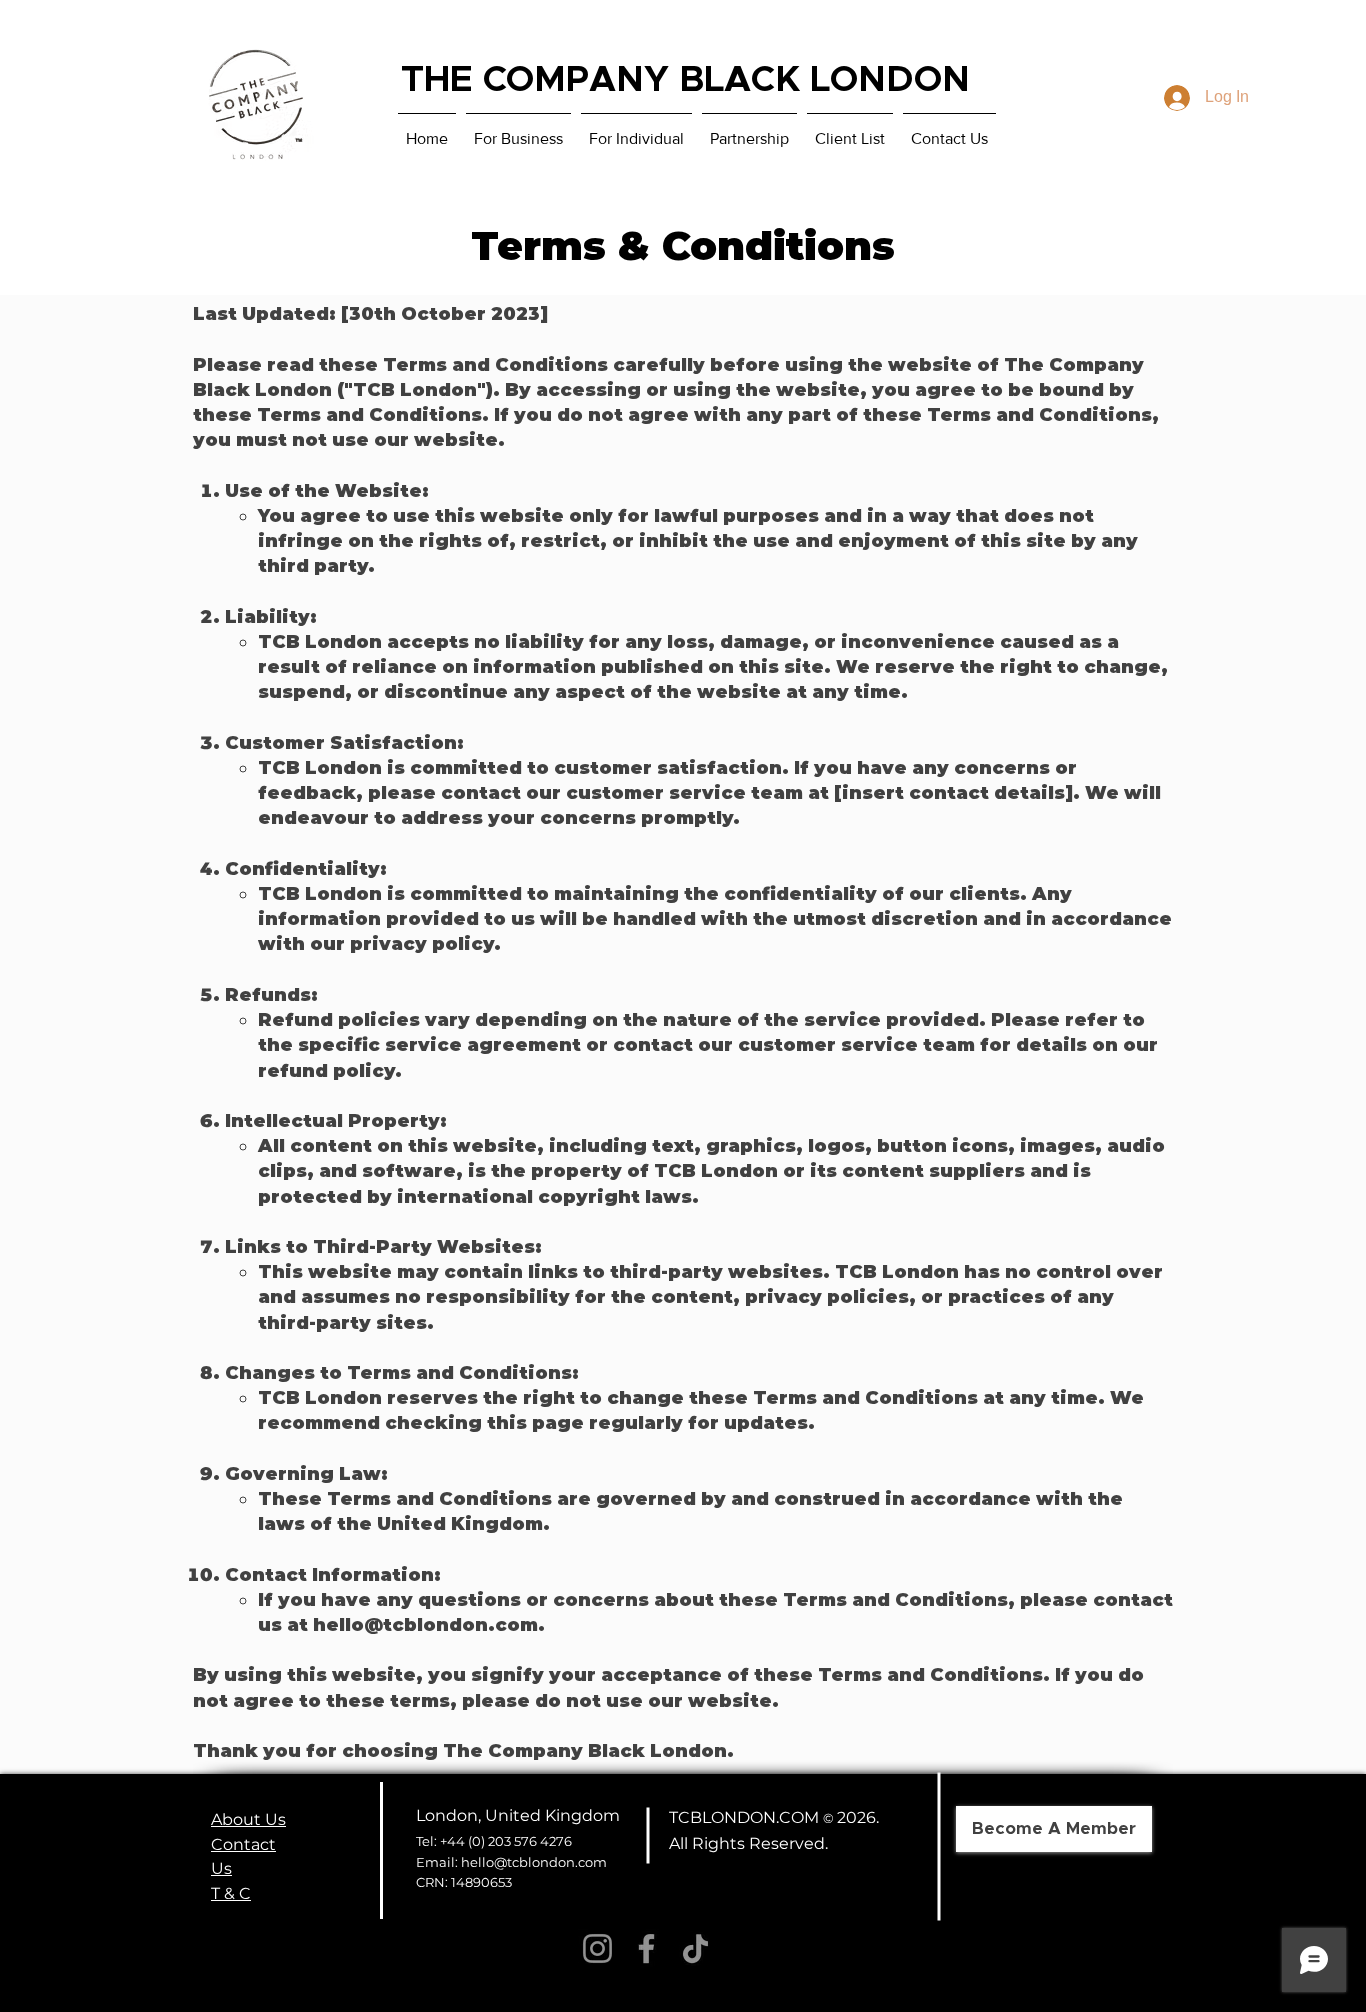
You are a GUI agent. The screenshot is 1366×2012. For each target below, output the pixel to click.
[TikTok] (695, 1948)
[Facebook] (646, 1948)
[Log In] (1172, 98)
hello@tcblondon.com (425, 1625)
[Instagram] (597, 1948)
